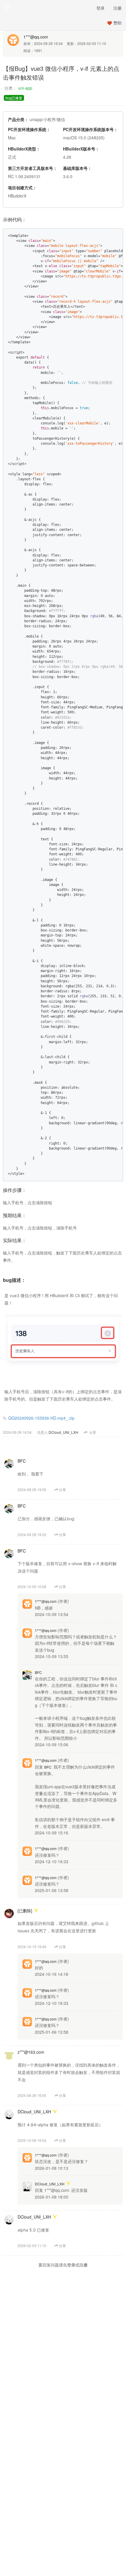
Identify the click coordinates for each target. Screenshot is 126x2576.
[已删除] (25, 1911)
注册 (118, 8)
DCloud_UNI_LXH (63, 1432)
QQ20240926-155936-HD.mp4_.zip (41, 1418)
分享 (92, 1432)
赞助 (118, 23)
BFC (22, 1461)
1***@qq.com (36, 37)
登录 (101, 8)
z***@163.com (31, 2052)
